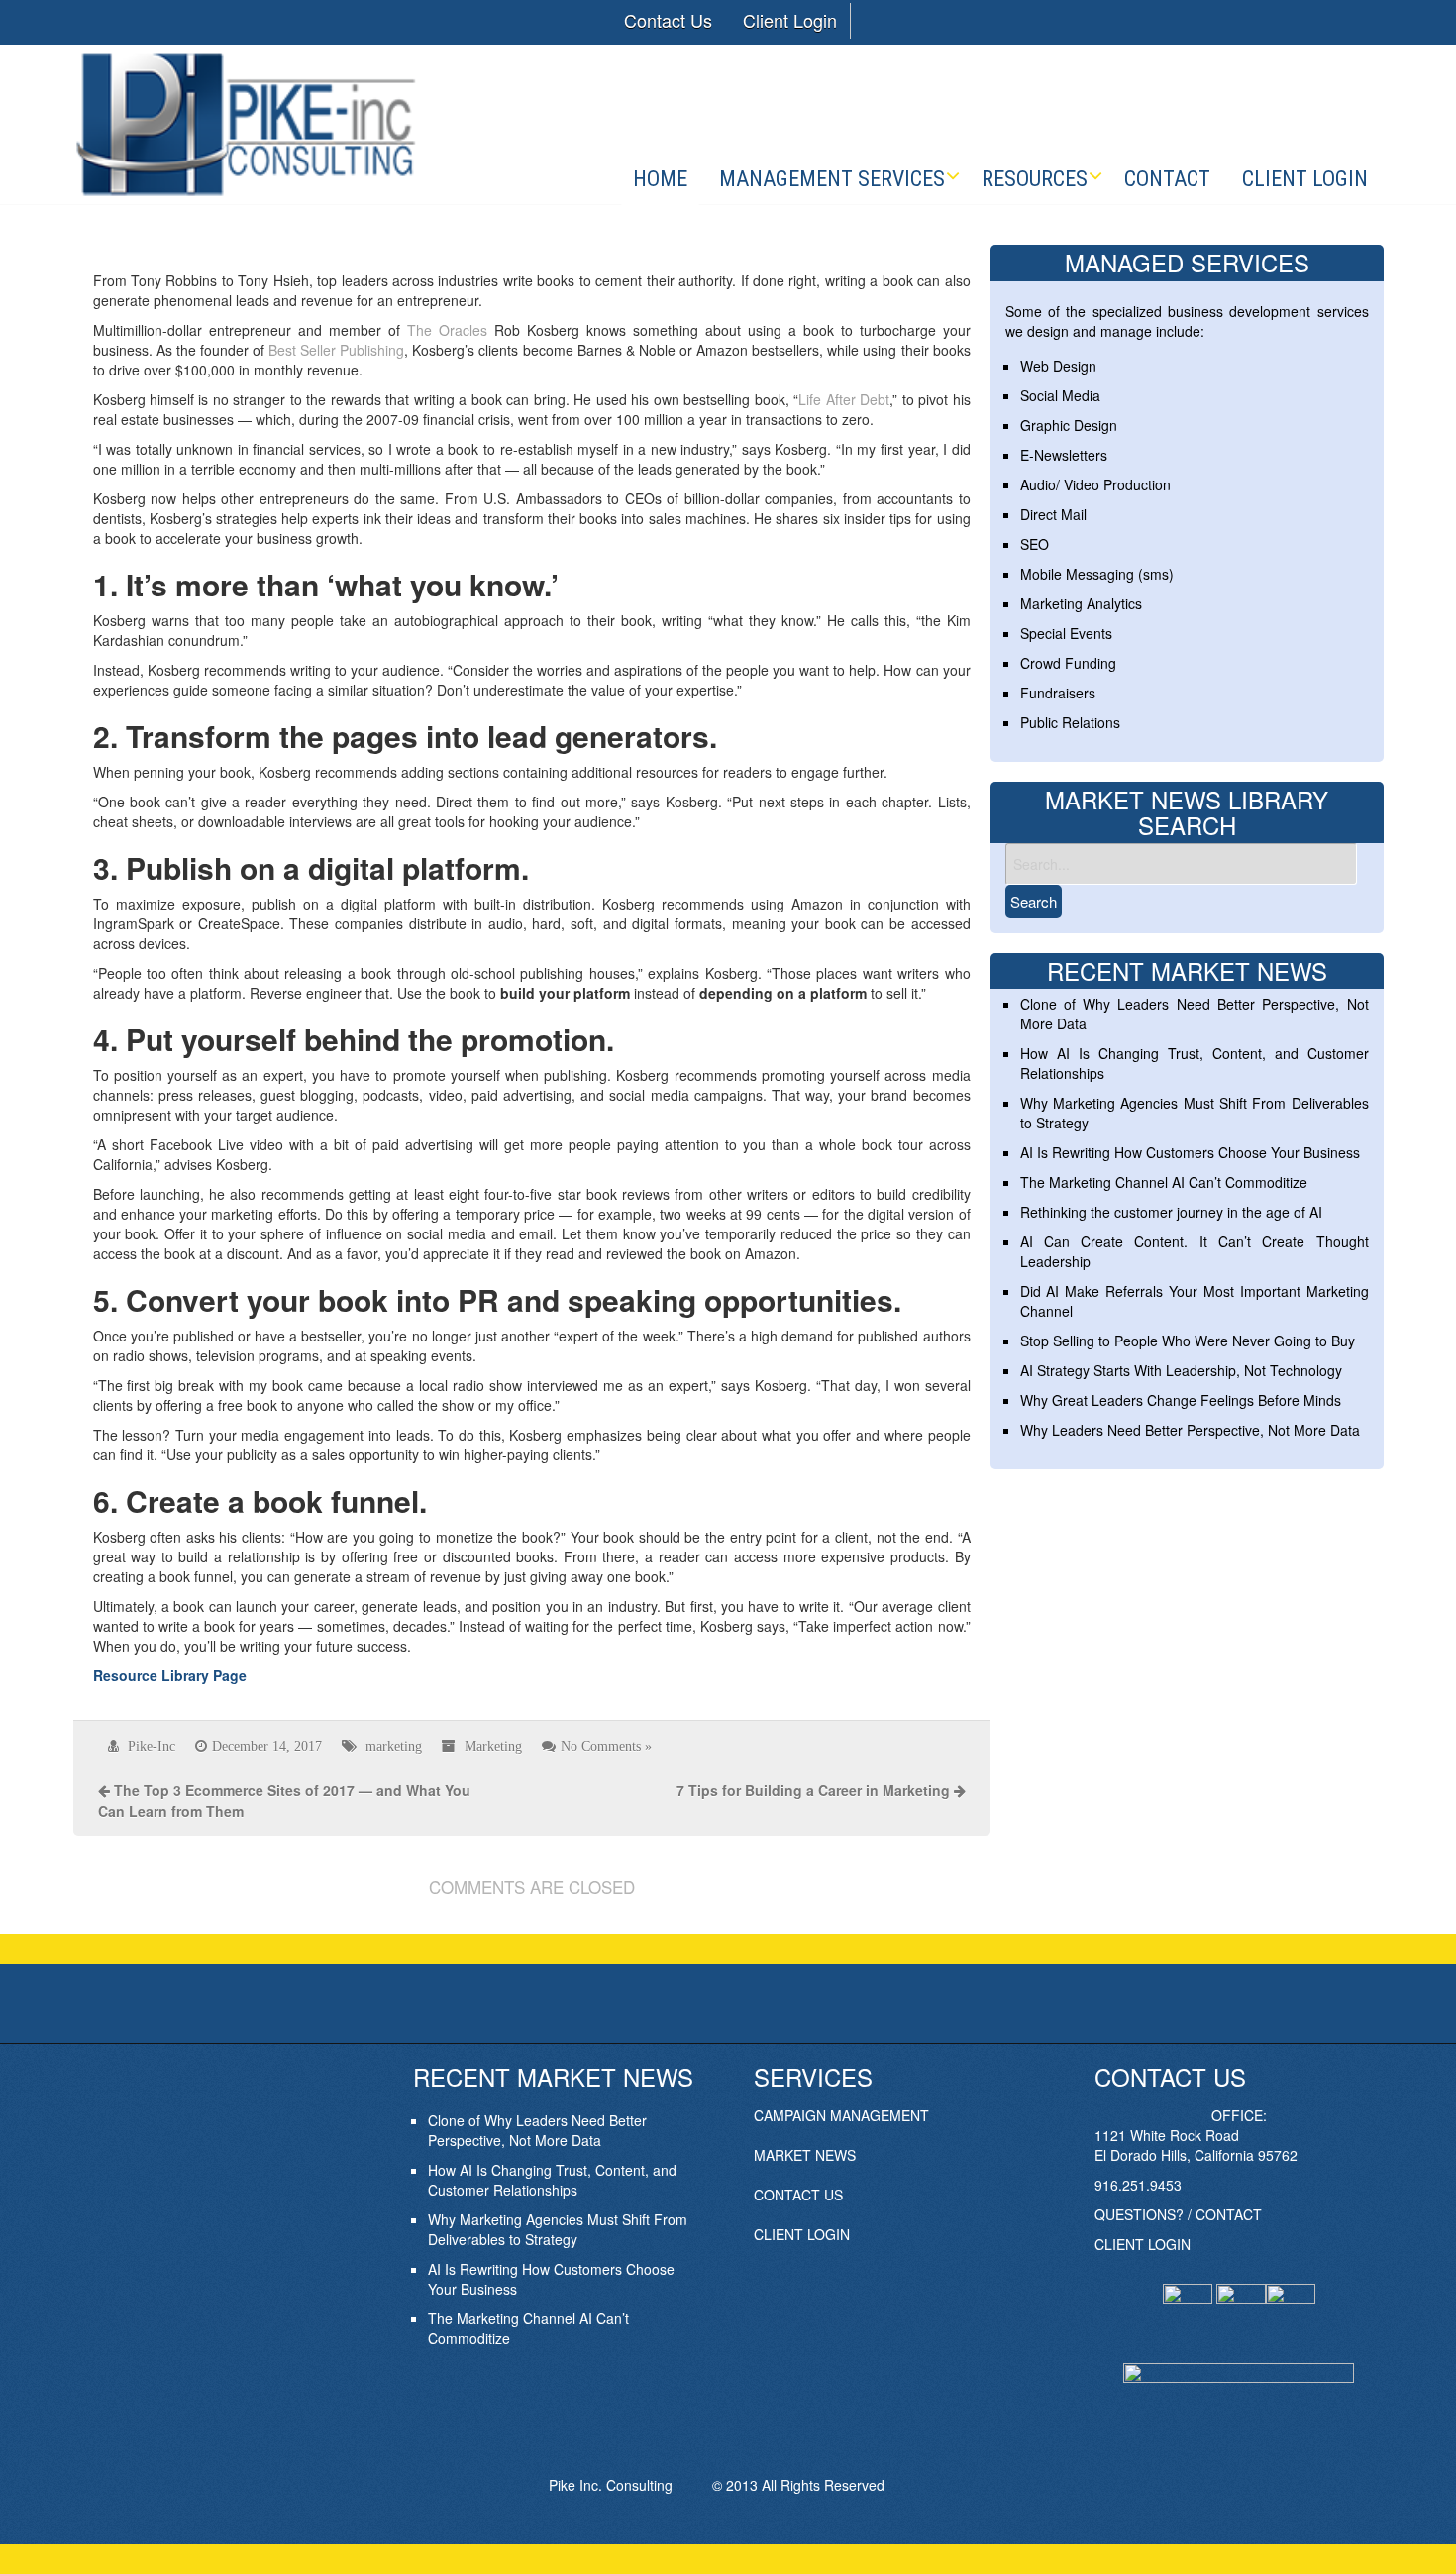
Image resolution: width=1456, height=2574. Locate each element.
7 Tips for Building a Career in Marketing (813, 1790)
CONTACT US (798, 2195)
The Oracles (447, 330)
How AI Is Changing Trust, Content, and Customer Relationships (552, 2180)
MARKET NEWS (805, 2155)
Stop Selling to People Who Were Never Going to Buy (1188, 1341)
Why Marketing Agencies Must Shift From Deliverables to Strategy (558, 2229)
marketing (394, 1746)
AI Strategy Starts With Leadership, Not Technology (1181, 1370)
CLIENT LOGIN (802, 2234)
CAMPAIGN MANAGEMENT (841, 2115)
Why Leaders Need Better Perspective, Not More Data (1190, 1430)
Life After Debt (844, 399)
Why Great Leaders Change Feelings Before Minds (1181, 1400)
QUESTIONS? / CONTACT (1178, 2214)
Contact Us (668, 20)
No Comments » (606, 1746)
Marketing (493, 1746)
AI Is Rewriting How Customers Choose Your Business (1190, 1152)
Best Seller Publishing (336, 350)
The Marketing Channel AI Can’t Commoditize (1164, 1182)
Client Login (790, 20)
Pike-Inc (152, 1746)
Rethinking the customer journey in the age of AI (1171, 1212)
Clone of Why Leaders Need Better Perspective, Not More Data (537, 2130)
